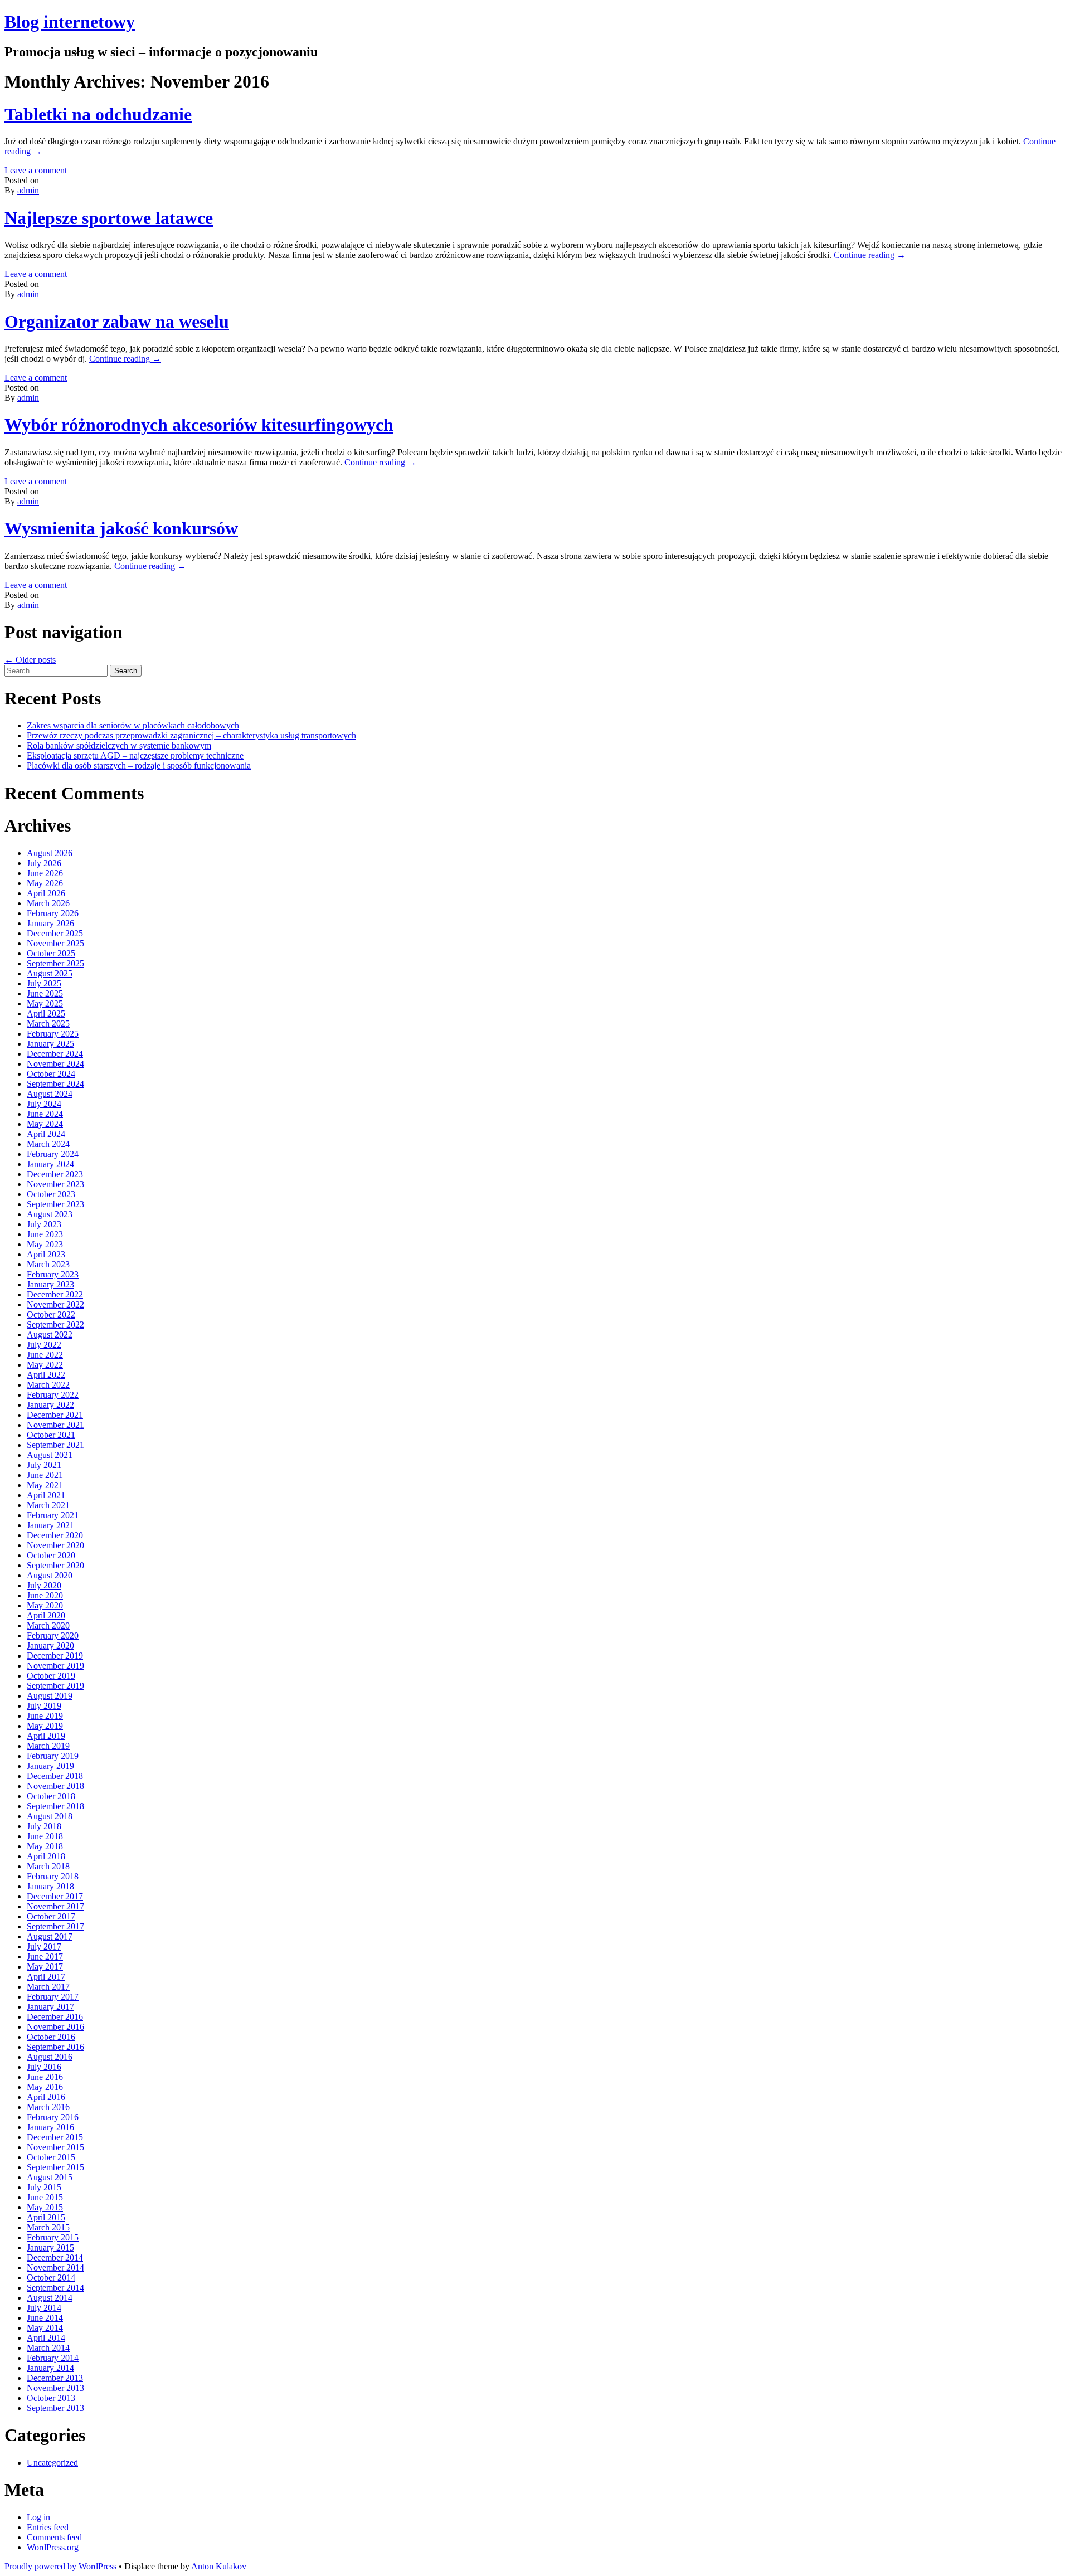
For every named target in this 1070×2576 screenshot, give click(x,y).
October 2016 (51, 2037)
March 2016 (48, 2107)
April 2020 (46, 1615)
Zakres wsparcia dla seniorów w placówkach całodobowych (133, 725)
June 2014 (45, 2318)
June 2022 (45, 1355)
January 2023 (50, 1284)
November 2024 (55, 1064)
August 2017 (50, 1936)
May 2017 (45, 1967)
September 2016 (55, 2047)
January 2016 (50, 2127)
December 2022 (55, 1294)
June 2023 (45, 1234)
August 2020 (50, 1575)
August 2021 (50, 1455)
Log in (38, 2517)
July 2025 (44, 983)
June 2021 (45, 1475)
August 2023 (50, 1214)
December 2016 (55, 2017)
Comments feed (54, 2537)
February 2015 (53, 2237)
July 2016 (44, 2067)
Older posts (30, 660)
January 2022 (50, 1405)
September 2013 (55, 2408)
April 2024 (46, 1134)
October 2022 (51, 1314)
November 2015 (55, 2147)
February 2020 (53, 1635)
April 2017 (46, 1977)
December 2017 (55, 1896)
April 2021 (46, 1495)
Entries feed (48, 2527)
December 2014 (55, 2257)
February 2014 (53, 2358)
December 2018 (55, 1776)
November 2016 (55, 2027)
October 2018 (51, 1796)
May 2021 (45, 1485)
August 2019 (50, 1696)
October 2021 (51, 1435)
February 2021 (53, 1515)
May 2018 (45, 1846)
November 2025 (55, 943)
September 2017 (55, 1926)
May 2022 (45, 1365)
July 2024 (44, 1104)
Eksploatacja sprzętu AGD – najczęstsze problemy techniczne (135, 755)
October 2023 (51, 1194)
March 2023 (48, 1264)
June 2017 (45, 1957)
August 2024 (50, 1094)
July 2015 (44, 2187)
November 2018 (55, 1786)
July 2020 (44, 1585)
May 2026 (45, 883)
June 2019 (45, 1716)
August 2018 (50, 1816)
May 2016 (45, 2087)
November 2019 (55, 1666)
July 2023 (44, 1224)
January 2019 (50, 1766)
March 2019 (48, 1746)
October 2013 (51, 2398)
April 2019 (46, 1736)
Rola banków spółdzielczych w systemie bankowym (119, 745)
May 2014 (45, 2328)
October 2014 (51, 2278)
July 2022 (44, 1345)
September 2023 (55, 1204)
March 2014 (48, 2348)
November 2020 (55, 1545)
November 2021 (55, 1425)
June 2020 (45, 1595)
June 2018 (45, 1836)
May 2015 (45, 2207)
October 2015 (51, 2157)
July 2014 (44, 2308)
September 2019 (55, 1686)
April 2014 (46, 2338)
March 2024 (48, 1144)
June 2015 (45, 2197)
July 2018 (44, 1826)
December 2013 (55, 2378)
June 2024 (45, 1114)
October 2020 (51, 1555)
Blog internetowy (70, 22)
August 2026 (50, 853)
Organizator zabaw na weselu (117, 322)
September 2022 (55, 1325)
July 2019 (44, 1706)
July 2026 (44, 863)
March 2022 (48, 1385)
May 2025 (45, 1003)
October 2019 (51, 1676)
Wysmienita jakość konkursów (121, 528)
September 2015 (55, 2167)
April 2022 (46, 1375)
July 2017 (44, 1946)
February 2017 (53, 1997)
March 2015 (48, 2227)
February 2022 (53, 1395)
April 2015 (46, 2217)
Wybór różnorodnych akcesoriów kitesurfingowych (199, 425)
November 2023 (55, 1184)
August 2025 (50, 973)
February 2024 (53, 1154)
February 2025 (53, 1034)
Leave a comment (36, 170)
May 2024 (45, 1124)
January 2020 (50, 1646)
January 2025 (50, 1044)
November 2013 (55, 2388)
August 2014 (50, 2298)
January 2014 (50, 2368)
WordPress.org (53, 2547)
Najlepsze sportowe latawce (109, 218)
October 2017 (51, 1916)
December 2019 (55, 1656)
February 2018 (53, 1876)
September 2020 (55, 1565)
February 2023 (53, 1274)
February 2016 (53, 2117)
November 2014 (55, 2268)
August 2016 (50, 2057)
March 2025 (48, 1024)
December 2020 (55, 1535)
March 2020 (48, 1625)
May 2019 (45, 1726)
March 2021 (48, 1505)
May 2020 (45, 1605)
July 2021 (44, 1465)
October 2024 (51, 1074)
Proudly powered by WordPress (60, 2566)
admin (28, 190)
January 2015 (50, 2247)
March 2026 (48, 903)
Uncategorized (52, 2463)
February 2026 (53, 913)
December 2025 (55, 933)
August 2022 (50, 1335)
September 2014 (55, 2288)
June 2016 (45, 2077)
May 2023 (45, 1244)
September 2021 (55, 1445)
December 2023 (55, 1174)
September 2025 (55, 963)
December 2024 (55, 1054)
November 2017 (55, 1906)
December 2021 (55, 1415)
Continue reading (870, 255)
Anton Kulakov (219, 2566)
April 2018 (46, 1856)
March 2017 (48, 1987)
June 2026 (45, 873)
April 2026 (46, 893)
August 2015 (50, 2177)
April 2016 (46, 2097)
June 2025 (45, 993)
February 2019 (53, 1756)
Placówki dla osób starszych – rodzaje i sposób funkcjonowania (139, 765)
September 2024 (55, 1084)
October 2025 (51, 953)
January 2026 (50, 923)
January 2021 (50, 1525)
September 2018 (55, 1806)
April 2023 (46, 1254)
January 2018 (50, 1886)
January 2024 (50, 1164)
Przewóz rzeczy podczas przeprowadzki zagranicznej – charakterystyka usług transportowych (191, 735)
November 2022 (55, 1304)
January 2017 (50, 2007)
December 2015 (55, 2137)
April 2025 (46, 1014)
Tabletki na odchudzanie (98, 114)
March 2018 (48, 1866)
